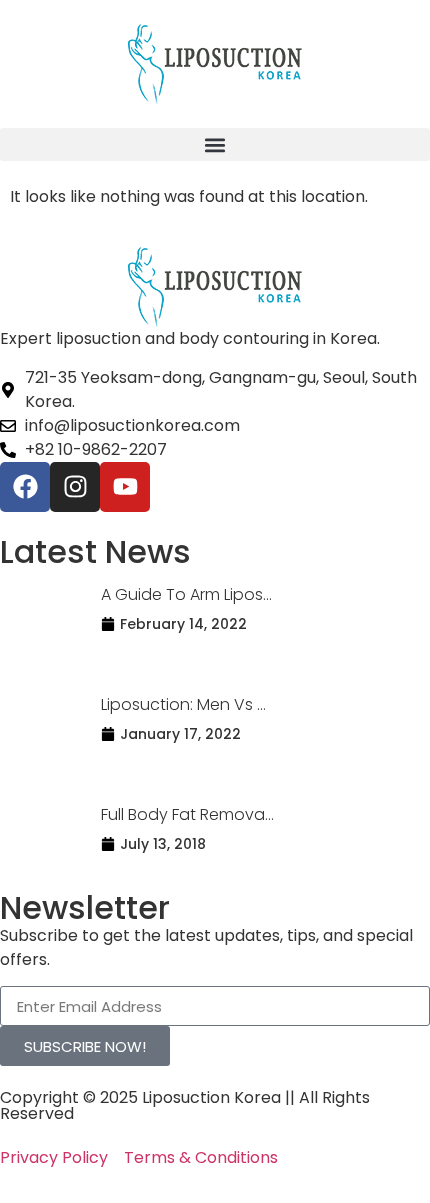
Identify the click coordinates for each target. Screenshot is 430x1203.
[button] (215, 144)
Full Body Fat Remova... (187, 814)
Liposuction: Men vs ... (183, 704)
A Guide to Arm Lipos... (186, 594)
